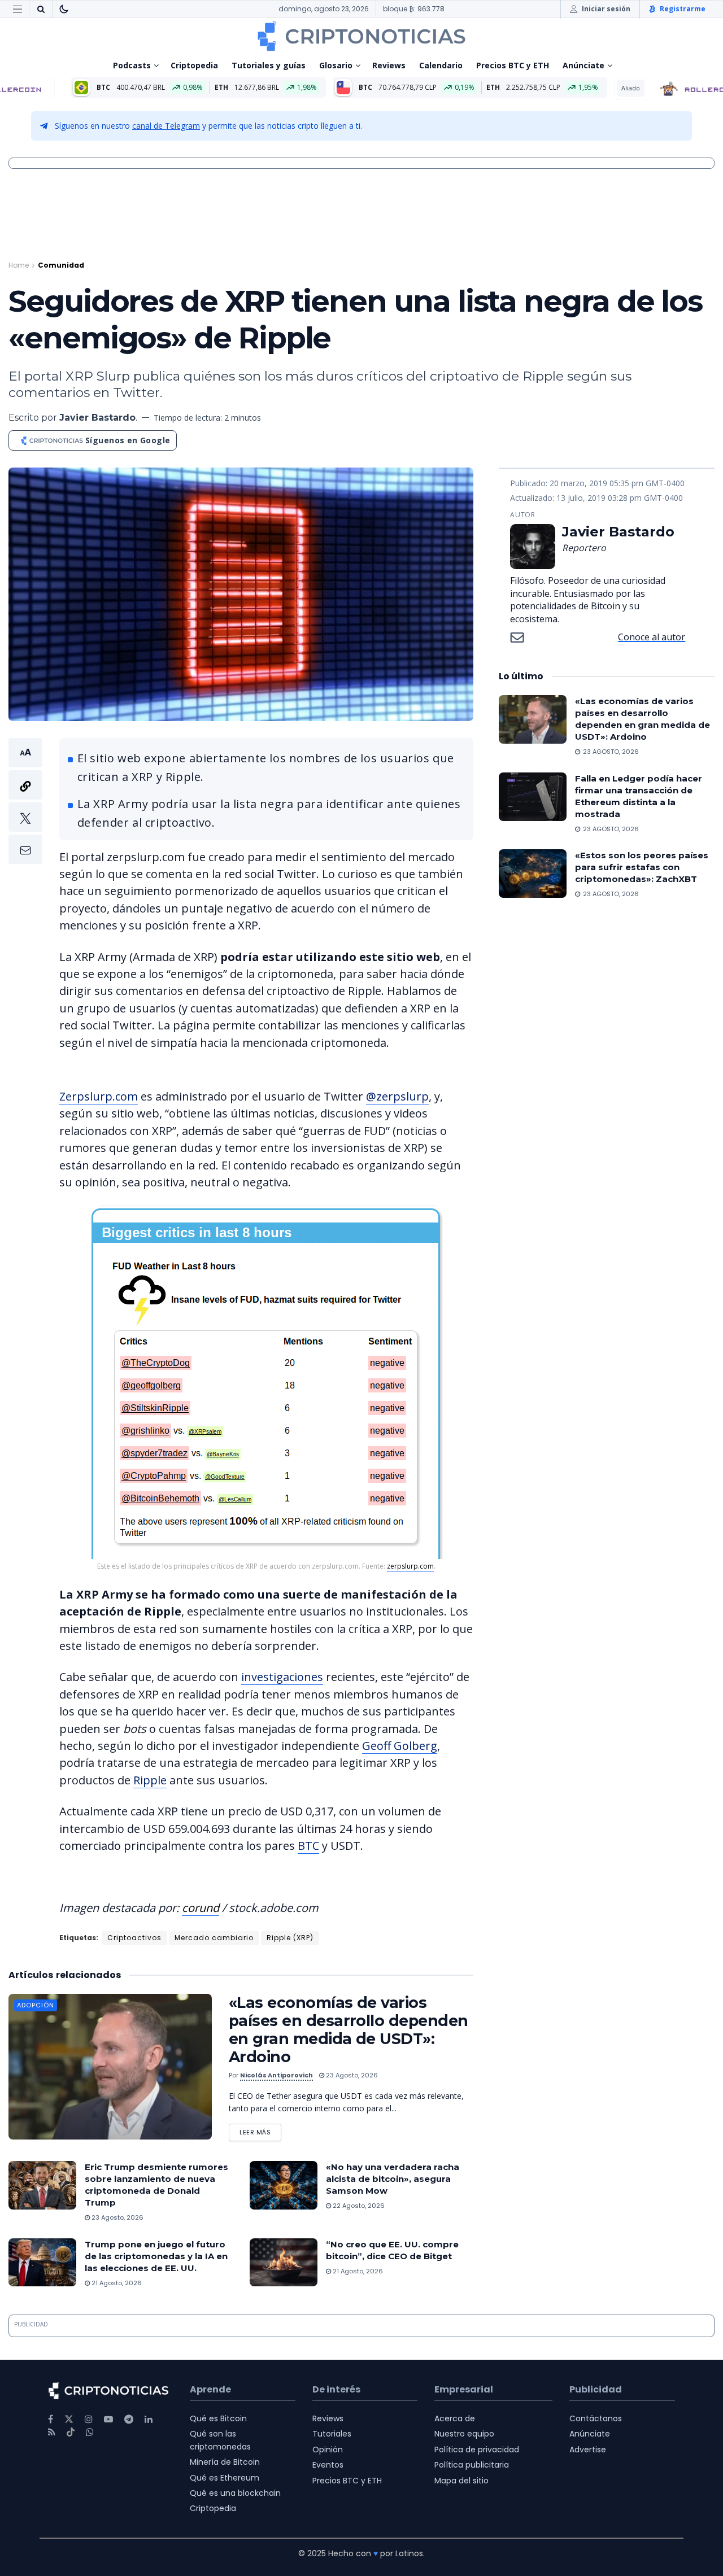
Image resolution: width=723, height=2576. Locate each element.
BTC (308, 1846)
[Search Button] (41, 9)
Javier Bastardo (97, 418)
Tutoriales (332, 2434)
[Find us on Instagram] (89, 2419)
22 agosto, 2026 (358, 2206)
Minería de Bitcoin (225, 2462)
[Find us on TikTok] (71, 2433)
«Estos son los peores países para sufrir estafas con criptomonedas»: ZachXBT (642, 867)
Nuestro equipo (464, 2434)
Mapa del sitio (461, 2481)
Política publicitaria (472, 2465)
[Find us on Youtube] (108, 2419)
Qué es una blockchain (235, 2493)
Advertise (588, 2450)
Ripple (150, 1780)
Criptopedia (194, 65)
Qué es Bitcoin (218, 2418)
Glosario (336, 65)
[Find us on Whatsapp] (90, 2432)
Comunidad (61, 265)
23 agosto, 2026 (351, 2075)
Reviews (389, 65)
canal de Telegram (166, 126)
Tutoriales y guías (269, 65)
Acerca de (455, 2418)
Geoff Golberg (400, 1746)
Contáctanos (596, 2418)
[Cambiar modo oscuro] (64, 9)
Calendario (441, 65)
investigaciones (282, 1677)
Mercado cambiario (214, 1938)
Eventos (328, 2465)
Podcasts (132, 65)
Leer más (260, 2130)
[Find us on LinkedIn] (149, 2419)
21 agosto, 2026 (116, 2283)
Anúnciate (583, 65)
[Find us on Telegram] (129, 2419)
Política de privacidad (477, 2450)
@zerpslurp (397, 1096)
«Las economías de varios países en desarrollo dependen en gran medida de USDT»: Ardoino (349, 2030)
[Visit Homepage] (361, 36)
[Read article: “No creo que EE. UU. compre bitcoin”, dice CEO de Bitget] (284, 2263)
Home (19, 265)
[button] (25, 801)
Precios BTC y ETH (513, 65)
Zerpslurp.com (99, 1096)
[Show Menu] (18, 9)
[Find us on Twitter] (69, 2419)
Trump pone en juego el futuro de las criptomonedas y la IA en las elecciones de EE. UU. (156, 2256)
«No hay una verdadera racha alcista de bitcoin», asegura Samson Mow (393, 2179)
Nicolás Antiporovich (276, 2075)
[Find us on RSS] (52, 2432)
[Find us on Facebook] (51, 2419)
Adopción (36, 2005)
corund (201, 1908)
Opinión (328, 2450)
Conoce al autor (652, 637)
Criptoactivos (134, 1938)
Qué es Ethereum (225, 2478)
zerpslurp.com (410, 1566)
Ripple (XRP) (290, 1938)
